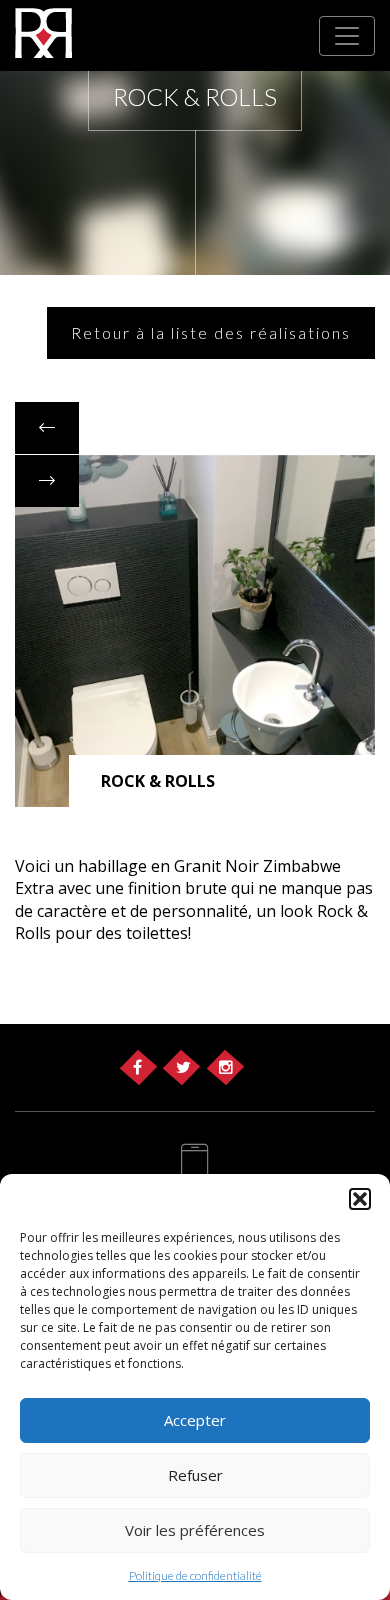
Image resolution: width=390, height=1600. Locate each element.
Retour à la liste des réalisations (211, 332)
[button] (360, 1199)
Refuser (195, 1475)
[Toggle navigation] (347, 36)
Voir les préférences (195, 1530)
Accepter (195, 1420)
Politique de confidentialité (195, 1575)
